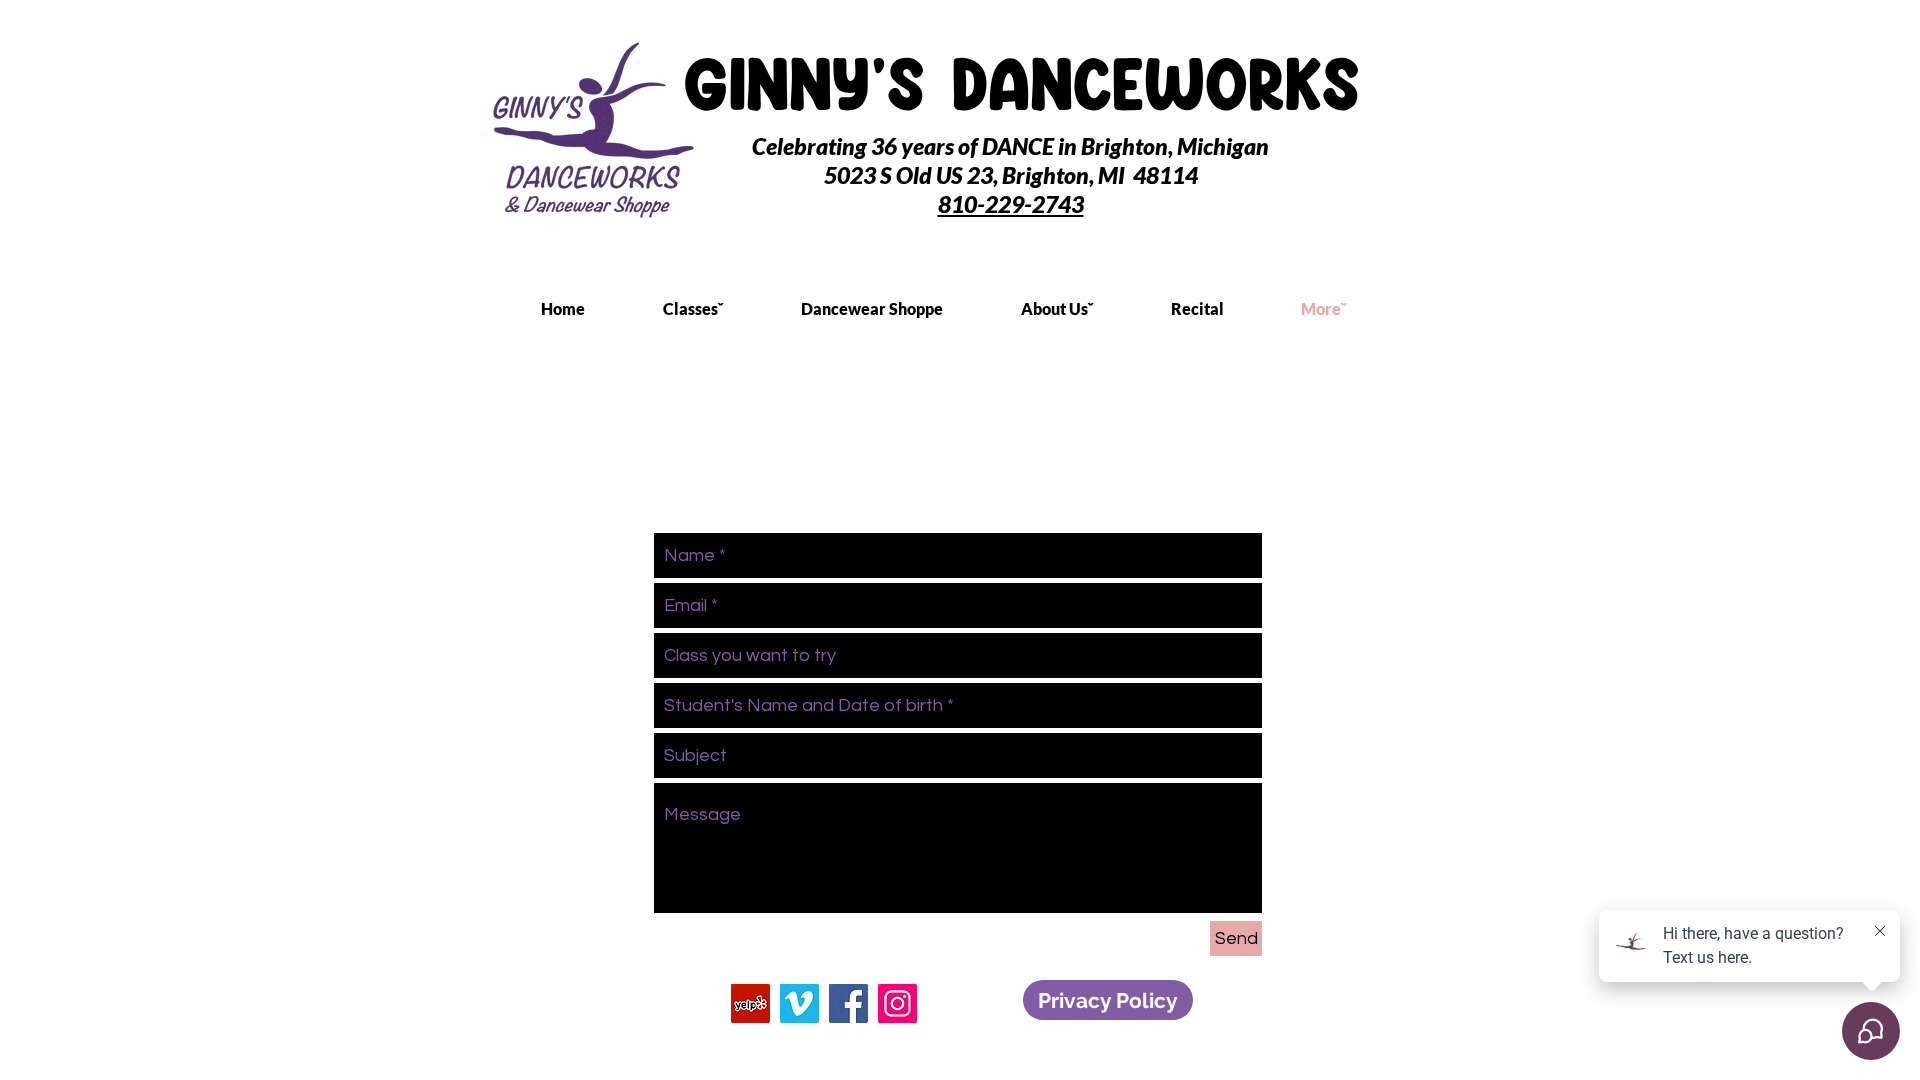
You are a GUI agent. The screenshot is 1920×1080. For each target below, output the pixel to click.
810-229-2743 (1011, 204)
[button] (722, 309)
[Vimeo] (799, 1003)
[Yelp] (750, 1003)
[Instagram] (897, 1003)
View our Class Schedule (629, 444)
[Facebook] (848, 1003)
